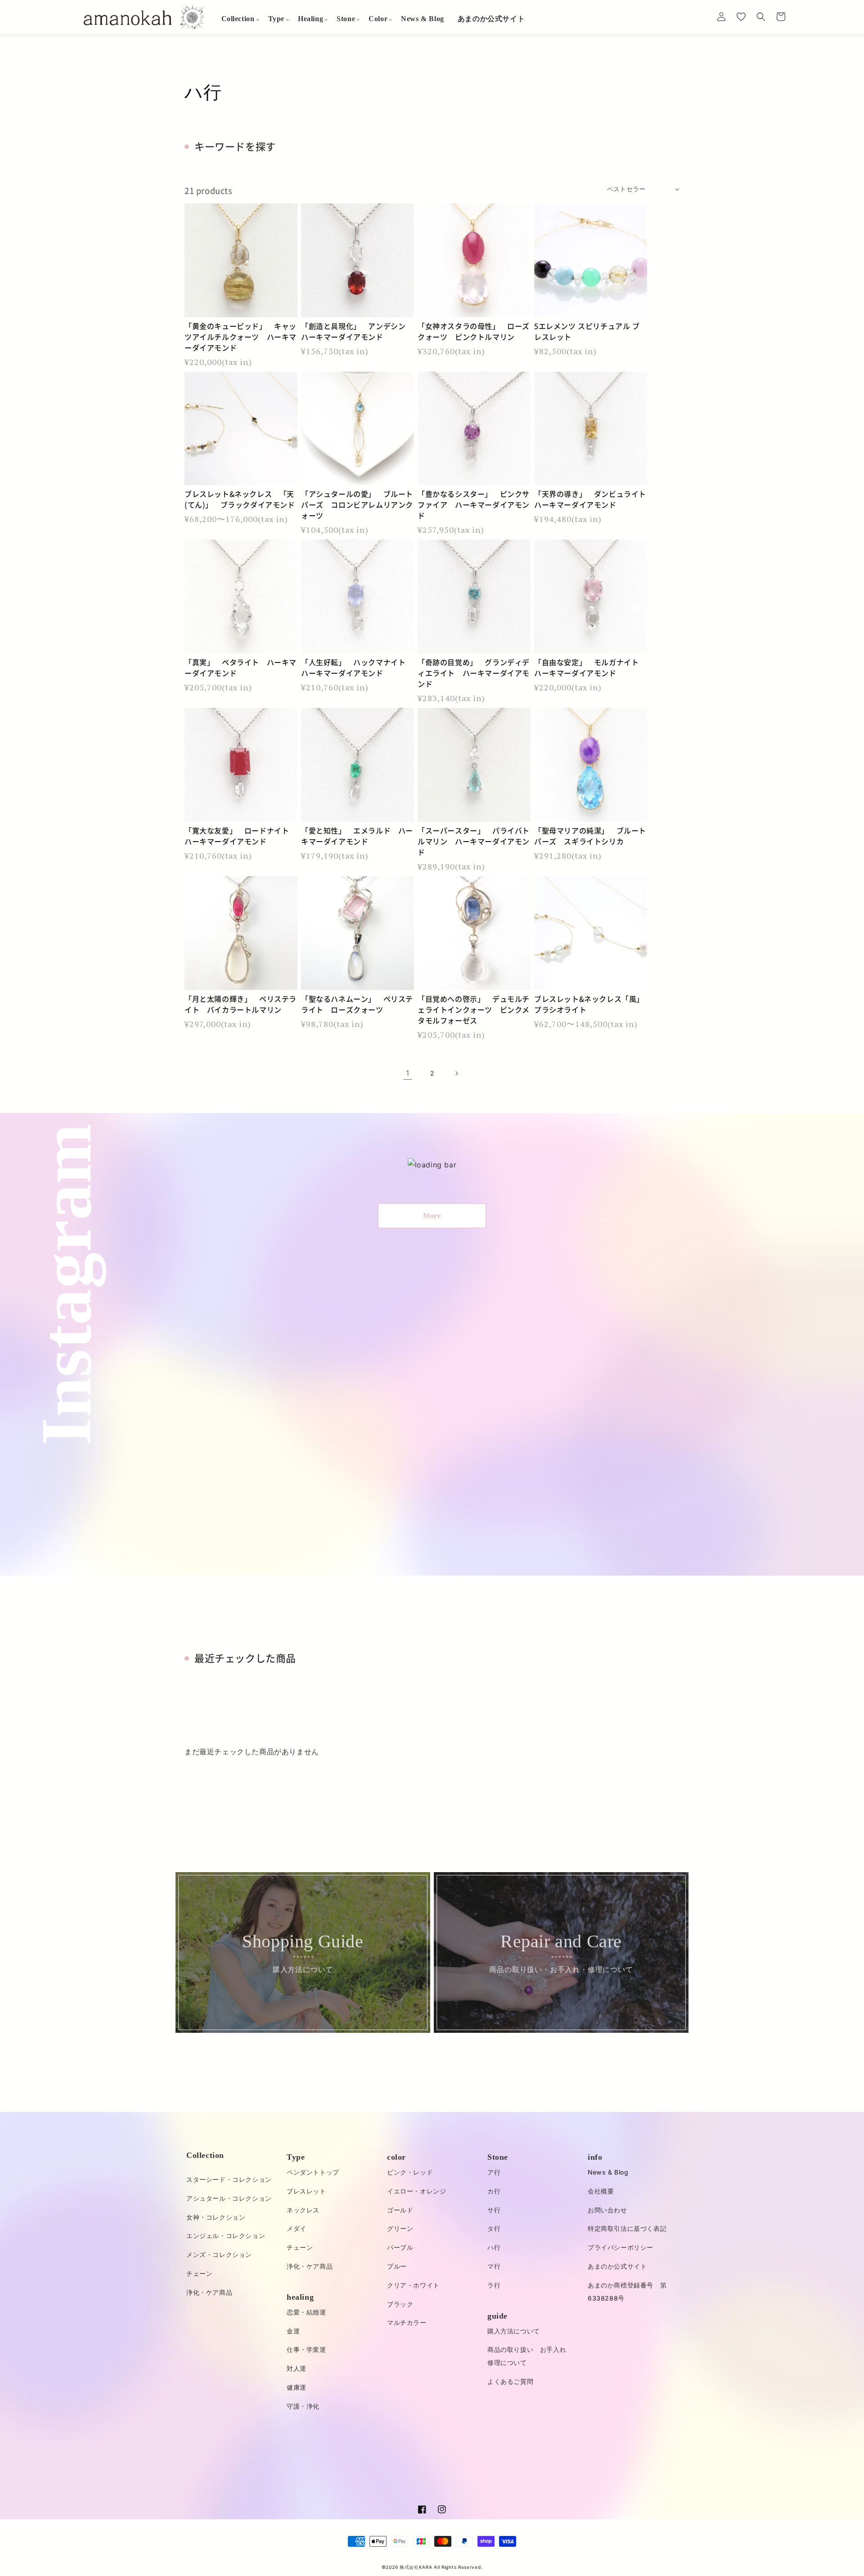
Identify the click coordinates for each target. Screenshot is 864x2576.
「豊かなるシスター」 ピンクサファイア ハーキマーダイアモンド (474, 504)
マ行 (494, 2266)
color (396, 2157)
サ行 (494, 2210)
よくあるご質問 (510, 2381)
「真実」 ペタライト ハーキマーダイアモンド (241, 667)
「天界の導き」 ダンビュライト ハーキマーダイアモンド (591, 499)
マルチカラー (407, 2322)
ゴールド (400, 2210)
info (595, 2157)
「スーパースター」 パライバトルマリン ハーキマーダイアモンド (474, 841)
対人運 (297, 2368)
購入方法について (514, 2331)
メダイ (297, 2228)
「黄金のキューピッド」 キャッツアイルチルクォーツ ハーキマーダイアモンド (241, 337)
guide (497, 2316)
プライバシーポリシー (621, 2247)
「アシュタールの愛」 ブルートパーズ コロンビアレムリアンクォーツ (357, 504)
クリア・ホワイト (413, 2285)
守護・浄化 (303, 2406)
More (432, 1216)
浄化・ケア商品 (209, 2292)
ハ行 (494, 2247)
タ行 (494, 2228)
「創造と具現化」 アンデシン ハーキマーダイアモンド (357, 331)
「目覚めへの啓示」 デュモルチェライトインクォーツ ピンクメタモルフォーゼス (474, 1009)
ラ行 (494, 2285)
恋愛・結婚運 (306, 2312)
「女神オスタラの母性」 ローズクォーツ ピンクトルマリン (474, 331)
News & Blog (608, 2172)
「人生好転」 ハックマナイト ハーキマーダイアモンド (357, 667)
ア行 (494, 2172)
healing (300, 2297)
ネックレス (303, 2210)
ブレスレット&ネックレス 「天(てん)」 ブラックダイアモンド (240, 499)
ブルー (397, 2266)
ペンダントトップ (313, 2172)
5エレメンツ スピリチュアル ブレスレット (587, 331)
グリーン (400, 2228)
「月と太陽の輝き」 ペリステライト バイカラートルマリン (241, 1004)
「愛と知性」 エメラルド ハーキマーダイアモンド (357, 836)
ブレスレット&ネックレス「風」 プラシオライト (591, 1004)
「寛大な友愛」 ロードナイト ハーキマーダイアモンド (241, 836)
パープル (400, 2247)
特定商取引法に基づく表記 (627, 2228)
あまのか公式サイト (617, 2266)
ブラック (400, 2304)
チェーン (199, 2273)
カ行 (494, 2191)
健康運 (297, 2387)
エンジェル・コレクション (226, 2236)
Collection (205, 2155)
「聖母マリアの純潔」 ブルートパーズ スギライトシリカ (590, 836)
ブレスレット (306, 2191)
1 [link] (408, 1073)
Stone (498, 2157)
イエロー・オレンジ (416, 2191)
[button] (238, 19)
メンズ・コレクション (219, 2254)
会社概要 (601, 2191)
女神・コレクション (216, 2217)
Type (296, 2157)
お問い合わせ (607, 2210)
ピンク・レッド (410, 2172)
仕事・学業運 (306, 2349)
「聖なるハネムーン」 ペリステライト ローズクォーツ (357, 1004)
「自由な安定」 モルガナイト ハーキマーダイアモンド (590, 667)
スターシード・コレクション (229, 2179)
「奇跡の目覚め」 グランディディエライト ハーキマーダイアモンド (474, 673)
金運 (293, 2331)
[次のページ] (456, 1073)
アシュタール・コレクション (229, 2198)
